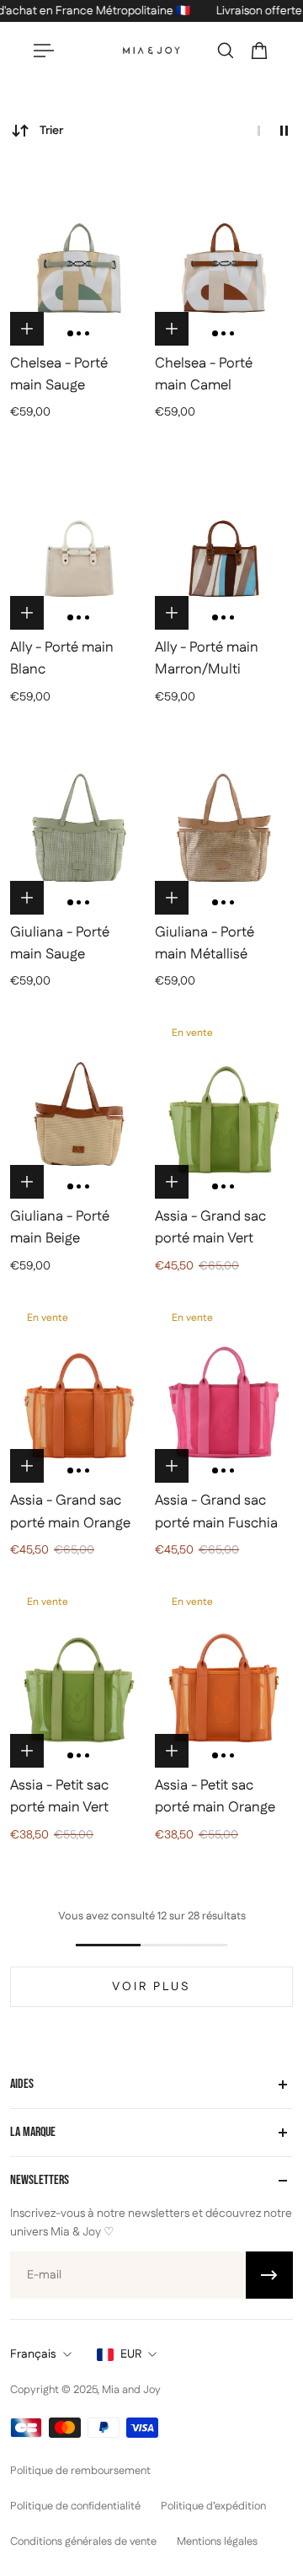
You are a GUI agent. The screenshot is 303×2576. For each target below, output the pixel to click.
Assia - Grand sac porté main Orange (70, 1511)
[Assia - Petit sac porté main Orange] (224, 1675)
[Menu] (44, 51)
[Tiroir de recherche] (226, 51)
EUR (131, 2354)
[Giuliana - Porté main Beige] (79, 1106)
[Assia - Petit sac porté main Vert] (79, 1675)
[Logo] (151, 51)
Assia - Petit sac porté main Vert (59, 1796)
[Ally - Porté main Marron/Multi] (224, 537)
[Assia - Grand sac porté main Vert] (224, 1106)
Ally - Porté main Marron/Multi (207, 658)
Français (33, 2354)
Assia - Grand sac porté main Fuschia (216, 1511)
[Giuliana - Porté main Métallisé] (224, 822)
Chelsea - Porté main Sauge (59, 374)
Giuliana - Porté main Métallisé (205, 943)
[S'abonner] (269, 2275)
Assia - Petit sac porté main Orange (215, 1796)
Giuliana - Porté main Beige (60, 1227)
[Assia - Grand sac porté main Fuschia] (224, 1391)
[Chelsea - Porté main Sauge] (79, 253)
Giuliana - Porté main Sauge (60, 943)
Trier (51, 131)
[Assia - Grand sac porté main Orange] (79, 1391)
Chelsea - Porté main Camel (204, 374)
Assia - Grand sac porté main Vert (210, 1227)
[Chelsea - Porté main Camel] (224, 253)
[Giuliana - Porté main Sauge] (79, 822)
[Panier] (259, 51)
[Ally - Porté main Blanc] (79, 537)
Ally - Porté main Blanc (62, 658)
